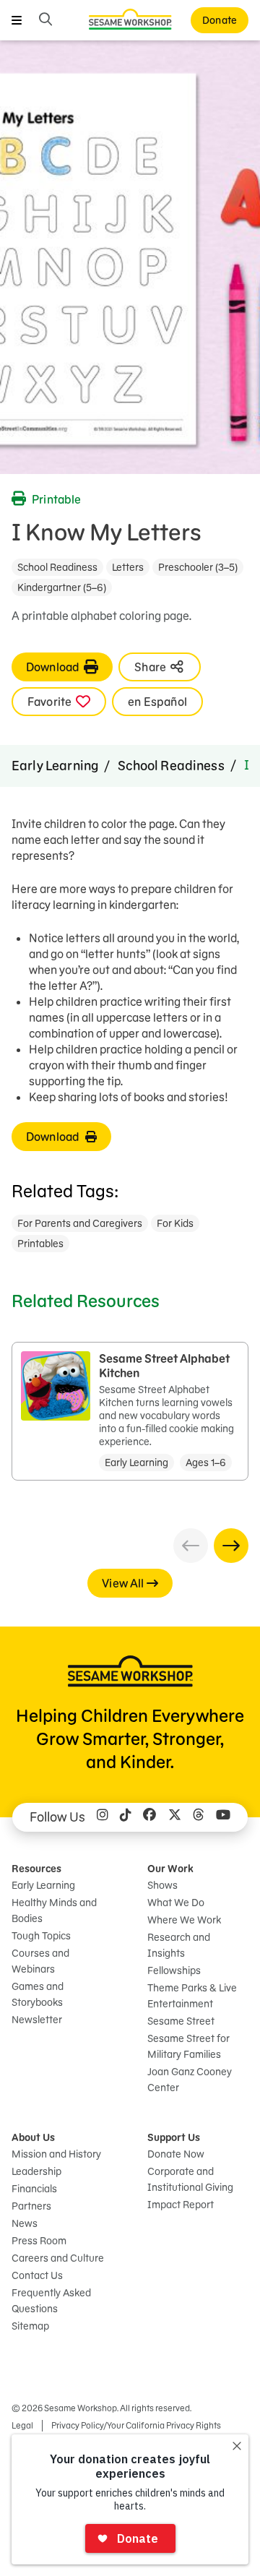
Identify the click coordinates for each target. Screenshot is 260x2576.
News (25, 2223)
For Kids (175, 1223)
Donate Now (176, 2154)
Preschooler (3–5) (198, 567)
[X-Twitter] (175, 1817)
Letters (128, 567)
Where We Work (184, 1920)
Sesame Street (181, 2021)
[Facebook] (149, 1817)
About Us (33, 2137)
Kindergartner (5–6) (62, 587)
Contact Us (37, 2275)
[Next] (231, 1546)
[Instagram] (103, 1817)
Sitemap (30, 2326)
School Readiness (57, 567)
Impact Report (181, 2205)
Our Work (170, 1869)
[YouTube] (223, 1817)
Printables (40, 1244)
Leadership (36, 2171)
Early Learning (55, 766)
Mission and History (56, 2154)
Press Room (39, 2241)
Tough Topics (41, 1936)
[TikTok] (126, 1817)
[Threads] (199, 1817)
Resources (36, 1869)
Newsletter (37, 2020)
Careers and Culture (58, 2258)
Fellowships (174, 1970)
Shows (162, 1885)
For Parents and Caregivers (80, 1223)
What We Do (176, 1903)
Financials (34, 2189)
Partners (31, 2206)
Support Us (174, 2137)
